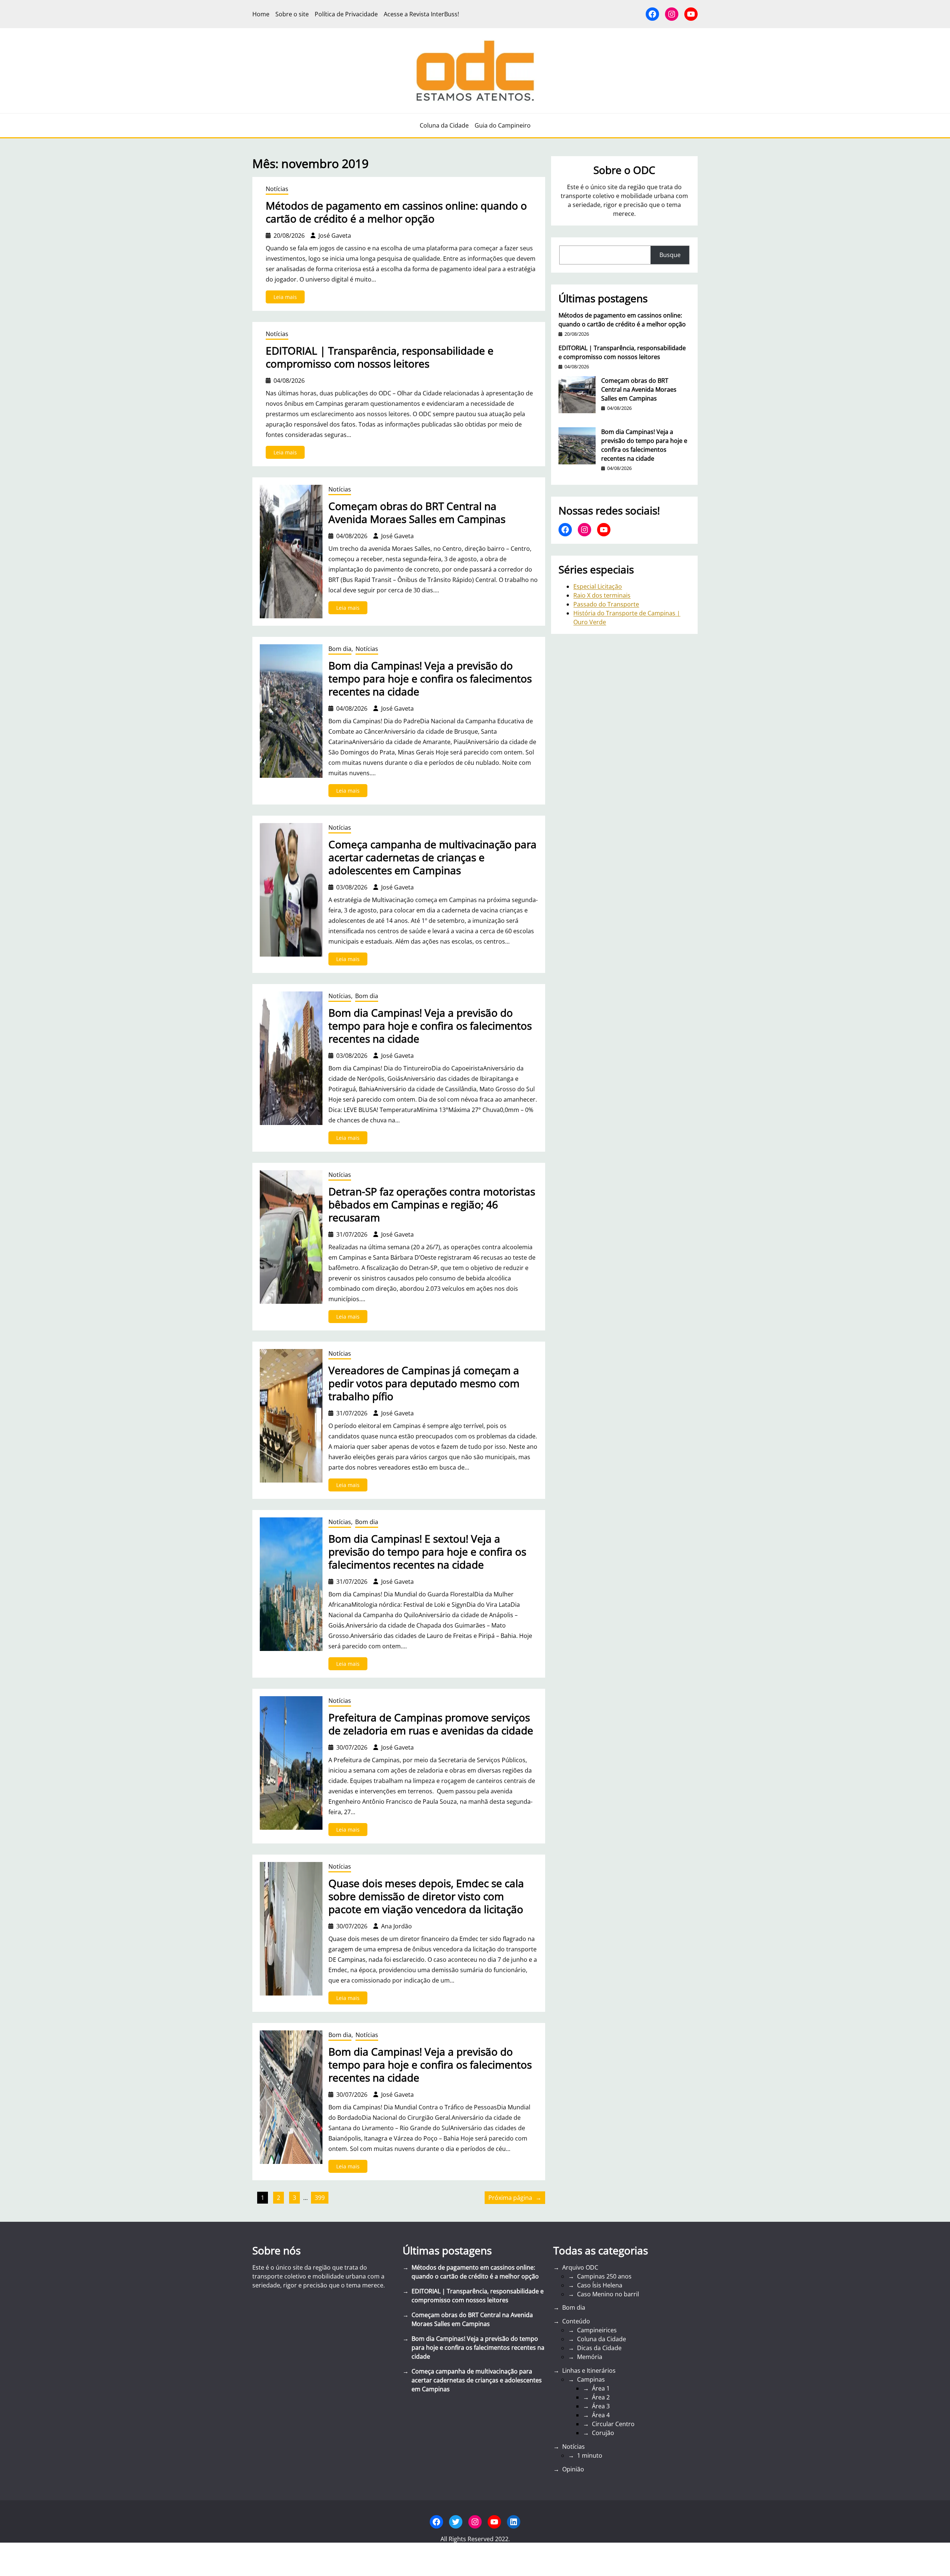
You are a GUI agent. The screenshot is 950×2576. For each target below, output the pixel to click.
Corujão (603, 2433)
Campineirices (597, 2330)
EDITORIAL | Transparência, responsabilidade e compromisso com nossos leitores (380, 357)
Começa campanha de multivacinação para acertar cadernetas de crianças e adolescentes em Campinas (433, 857)
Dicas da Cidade (599, 2348)
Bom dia (340, 649)
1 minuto (590, 2455)
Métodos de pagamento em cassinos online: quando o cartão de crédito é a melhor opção (396, 212)
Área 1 (601, 2388)
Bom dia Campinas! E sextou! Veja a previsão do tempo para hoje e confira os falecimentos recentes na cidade (427, 1552)
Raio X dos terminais (602, 595)
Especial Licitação (598, 586)
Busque (670, 255)
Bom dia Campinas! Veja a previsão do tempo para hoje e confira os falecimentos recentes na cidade (430, 679)
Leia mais (289, 298)
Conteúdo (576, 2321)
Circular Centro (613, 2424)
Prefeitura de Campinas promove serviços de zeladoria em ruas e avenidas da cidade (431, 1724)
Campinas (591, 2379)
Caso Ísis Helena (600, 2285)
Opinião (573, 2469)
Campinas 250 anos (604, 2276)
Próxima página (515, 2198)
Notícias (277, 189)
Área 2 (601, 2397)
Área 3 (601, 2406)
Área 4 (601, 2415)
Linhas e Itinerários (589, 2371)
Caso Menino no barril (608, 2294)
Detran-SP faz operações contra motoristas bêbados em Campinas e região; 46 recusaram (432, 1205)
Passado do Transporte (606, 604)
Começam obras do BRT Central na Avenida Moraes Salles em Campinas (417, 513)
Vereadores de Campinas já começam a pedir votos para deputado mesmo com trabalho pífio (424, 1383)
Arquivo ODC (580, 2267)
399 (320, 2198)
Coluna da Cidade (602, 2339)
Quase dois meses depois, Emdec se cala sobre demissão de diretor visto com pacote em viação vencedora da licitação (426, 1896)
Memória (590, 2357)
